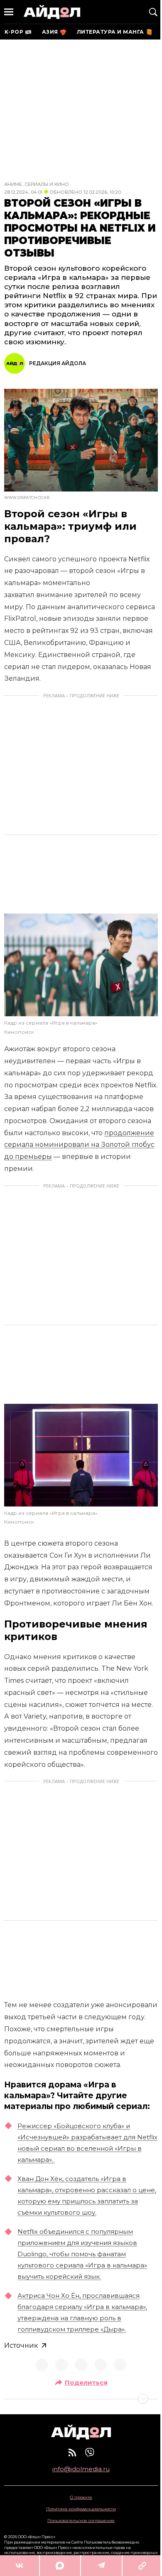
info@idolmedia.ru (81, 2469)
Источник (21, 2345)
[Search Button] (153, 12)
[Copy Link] (142, 2566)
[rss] (72, 2453)
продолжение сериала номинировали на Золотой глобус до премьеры (79, 1145)
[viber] (90, 2453)
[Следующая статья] (81, 2399)
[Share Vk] (20, 2566)
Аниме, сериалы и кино (37, 184)
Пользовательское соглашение (81, 2520)
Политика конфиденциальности (81, 2509)
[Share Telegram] (101, 2566)
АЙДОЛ (52, 12)
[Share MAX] (60, 2566)
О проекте (81, 2497)
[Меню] (9, 12)
